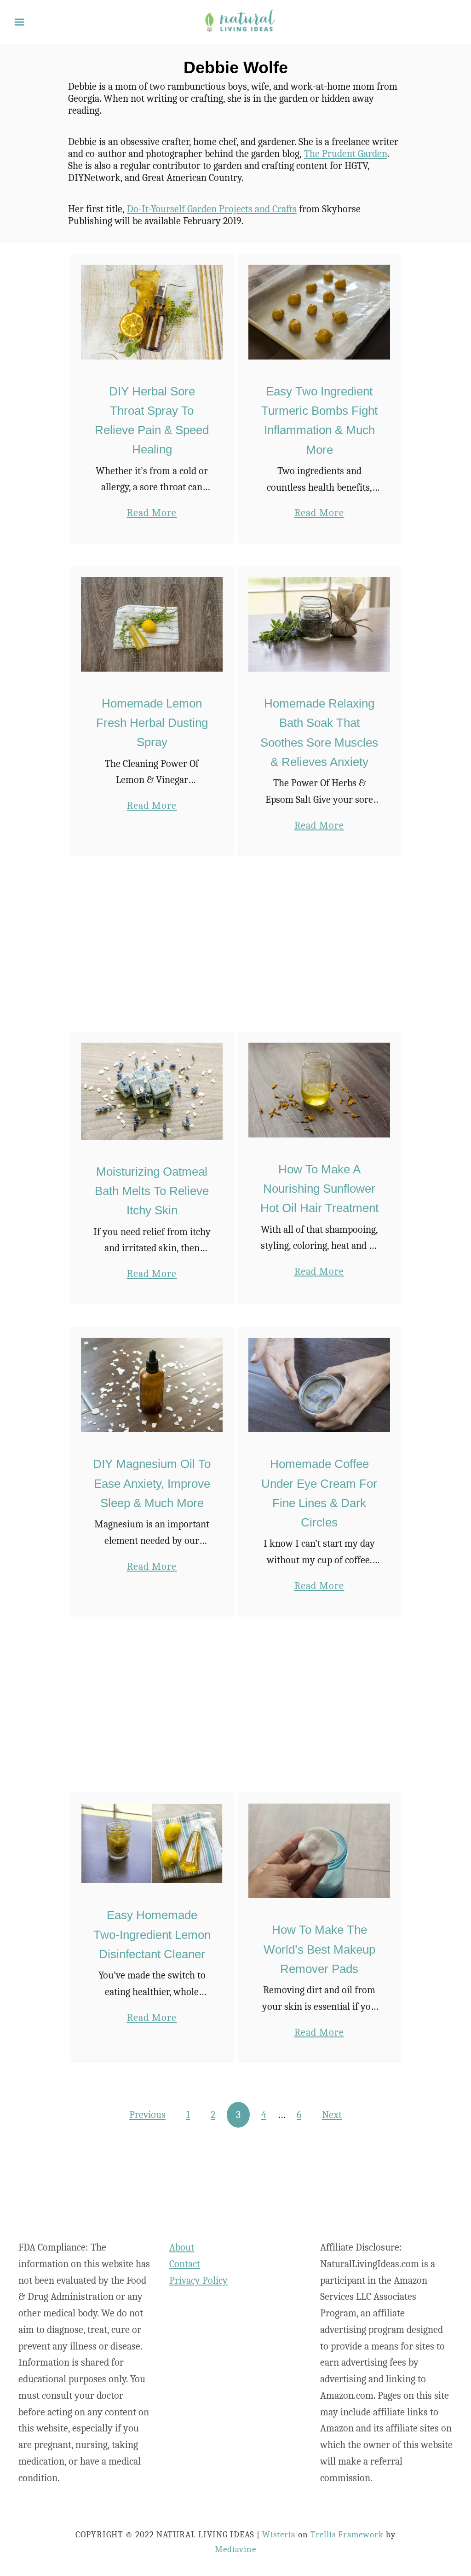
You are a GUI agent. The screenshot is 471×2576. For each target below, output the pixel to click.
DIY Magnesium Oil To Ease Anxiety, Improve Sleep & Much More (152, 1483)
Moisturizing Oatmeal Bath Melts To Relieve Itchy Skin (152, 1191)
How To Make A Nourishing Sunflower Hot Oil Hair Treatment (319, 1189)
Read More (152, 514)
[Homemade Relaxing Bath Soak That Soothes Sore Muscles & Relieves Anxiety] (319, 624)
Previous (147, 2115)
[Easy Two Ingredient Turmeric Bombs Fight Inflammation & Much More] (319, 312)
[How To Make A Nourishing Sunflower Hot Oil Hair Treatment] (319, 1090)
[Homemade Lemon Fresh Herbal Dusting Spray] (152, 624)
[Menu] (19, 22)
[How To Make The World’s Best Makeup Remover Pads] (319, 1851)
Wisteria (279, 2535)
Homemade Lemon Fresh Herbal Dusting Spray (152, 723)
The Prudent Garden (346, 154)
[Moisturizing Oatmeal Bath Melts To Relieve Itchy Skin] (152, 1091)
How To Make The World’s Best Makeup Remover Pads (319, 1949)
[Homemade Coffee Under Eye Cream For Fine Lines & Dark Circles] (319, 1385)
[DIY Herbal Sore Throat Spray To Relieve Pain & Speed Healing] (152, 312)
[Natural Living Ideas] (240, 21)
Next (332, 2115)
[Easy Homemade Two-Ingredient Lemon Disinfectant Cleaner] (152, 1844)
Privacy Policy (198, 2280)
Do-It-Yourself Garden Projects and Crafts (212, 209)
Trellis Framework (347, 2535)
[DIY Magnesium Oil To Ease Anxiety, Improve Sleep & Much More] (152, 1385)
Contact (185, 2264)
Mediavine (236, 2549)
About (182, 2247)
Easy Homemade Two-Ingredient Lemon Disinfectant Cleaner (152, 1935)
